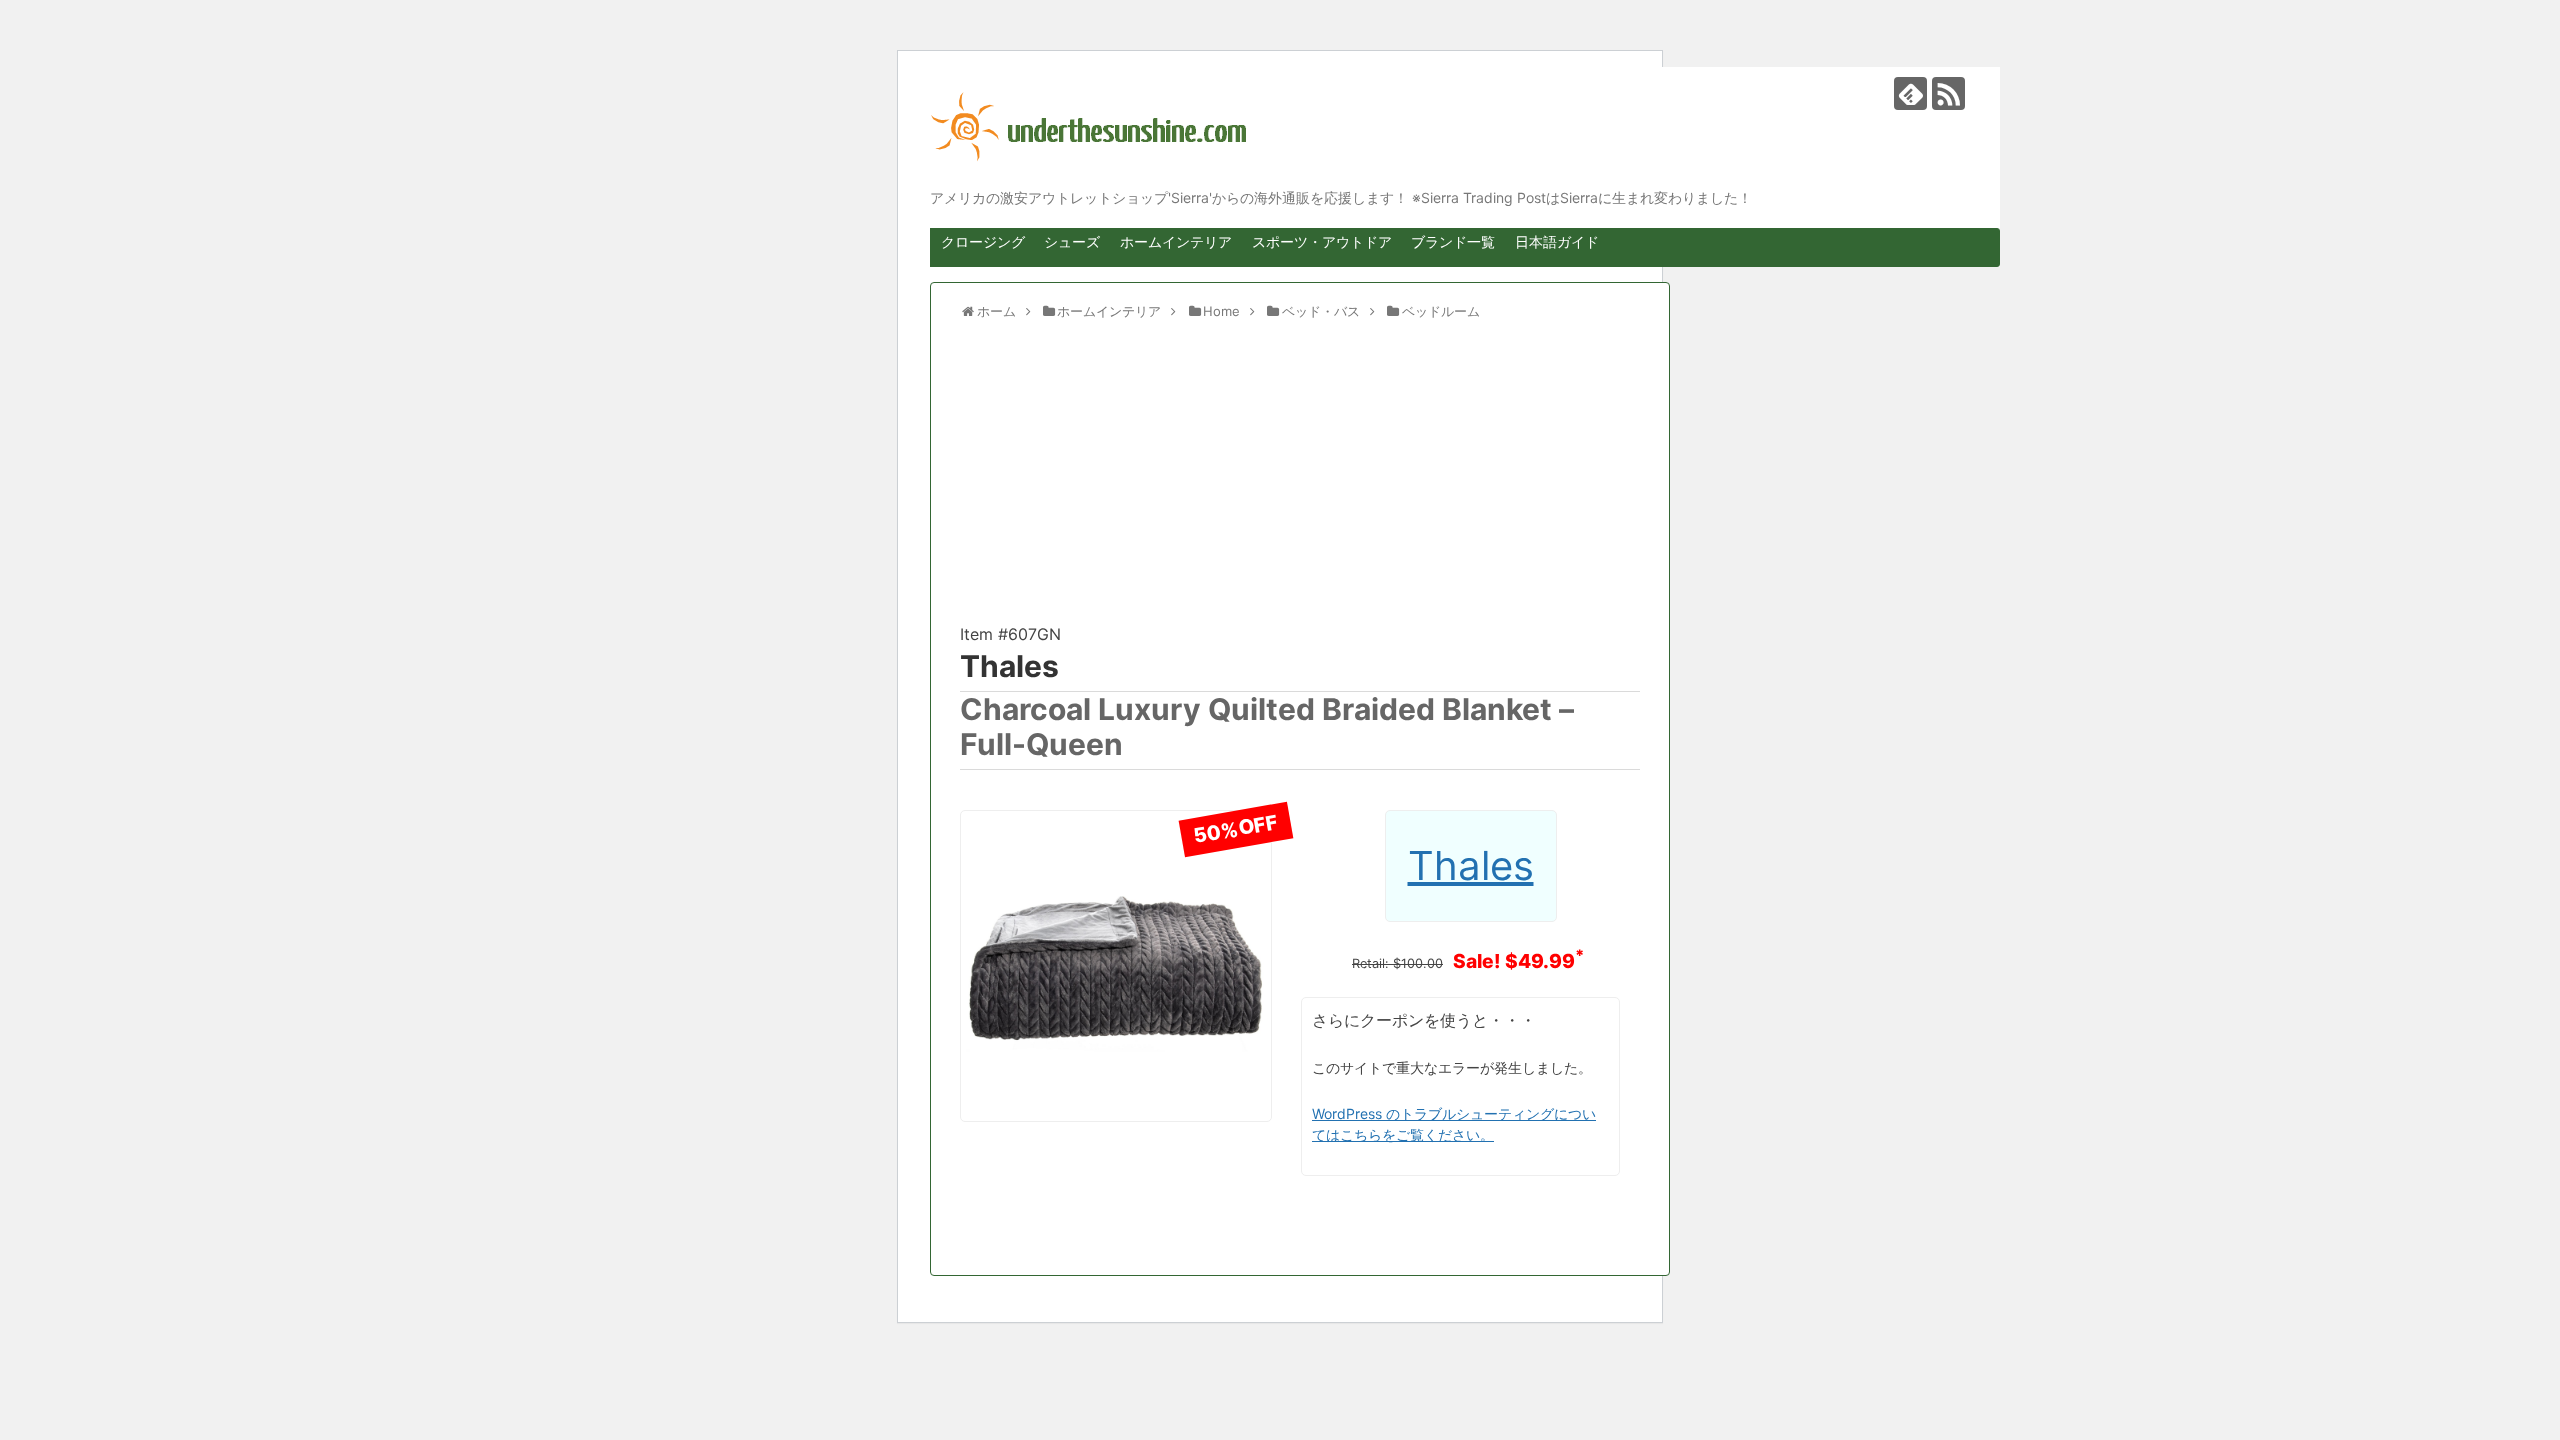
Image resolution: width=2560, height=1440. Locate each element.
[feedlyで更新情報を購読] (1910, 93)
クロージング (983, 241)
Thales (1009, 666)
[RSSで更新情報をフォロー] (1948, 93)
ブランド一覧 (1453, 241)
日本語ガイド (1557, 241)
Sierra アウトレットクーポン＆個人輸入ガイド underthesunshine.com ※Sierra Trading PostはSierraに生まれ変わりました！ (1450, 127)
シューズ (1072, 241)
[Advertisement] (1300, 481)
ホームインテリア (1176, 241)
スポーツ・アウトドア (1322, 241)
